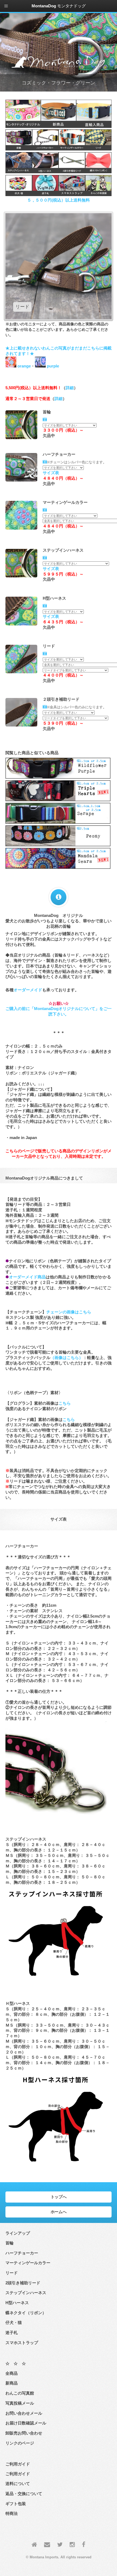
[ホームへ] (34, 2545)
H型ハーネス (17, 2303)
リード (12, 2273)
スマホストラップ (22, 2343)
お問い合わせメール (24, 2413)
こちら (65, 1403)
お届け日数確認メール (26, 2423)
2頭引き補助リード (23, 2283)
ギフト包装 (16, 2504)
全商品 (12, 2373)
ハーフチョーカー (22, 2253)
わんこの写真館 (20, 2393)
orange (24, 366)
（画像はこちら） (67, 1358)
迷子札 (12, 2333)
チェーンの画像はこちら (69, 1312)
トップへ (59, 2197)
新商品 (12, 2383)
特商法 (12, 2514)
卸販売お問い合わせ (24, 2433)
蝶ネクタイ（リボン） (26, 2313)
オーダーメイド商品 (27, 1277)
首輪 (10, 2243)
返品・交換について (24, 2494)
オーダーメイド (28, 990)
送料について (18, 2484)
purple (52, 366)
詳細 (70, 388)
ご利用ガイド (18, 2474)
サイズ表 (51, 473)
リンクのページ (20, 2443)
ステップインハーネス (26, 2293)
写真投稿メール (20, 2403)
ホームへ (59, 2212)
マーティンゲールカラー (28, 2263)
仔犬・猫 (14, 2323)
